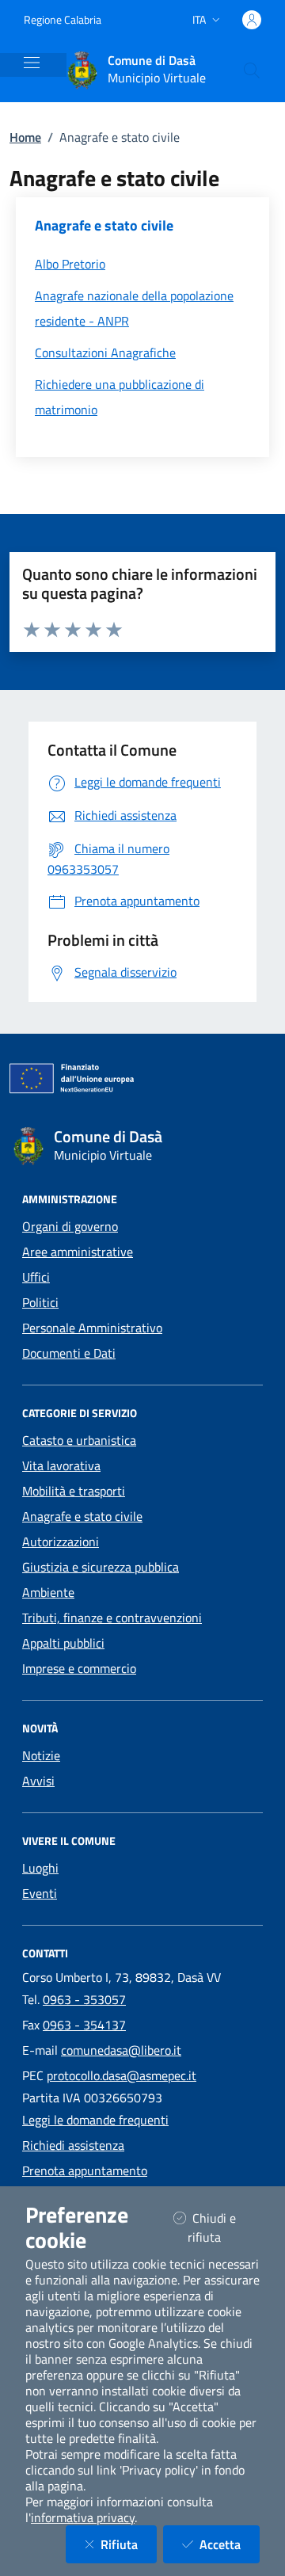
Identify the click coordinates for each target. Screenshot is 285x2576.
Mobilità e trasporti (74, 1491)
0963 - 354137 (84, 2025)
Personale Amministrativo (92, 1328)
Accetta (230, 2544)
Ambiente (48, 1592)
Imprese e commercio (79, 1668)
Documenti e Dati (69, 1353)
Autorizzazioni (61, 1541)
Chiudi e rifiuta (224, 2227)
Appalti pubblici (63, 1643)
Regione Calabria (63, 19)
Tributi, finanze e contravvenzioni (112, 1618)
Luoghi (40, 1868)
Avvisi (38, 1781)
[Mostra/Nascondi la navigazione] (32, 63)
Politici (40, 1302)
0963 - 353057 (84, 1999)
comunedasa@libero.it (121, 2050)
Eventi (40, 1893)
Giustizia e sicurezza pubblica (101, 1567)
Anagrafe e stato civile (82, 1516)
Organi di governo (70, 1226)
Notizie (41, 1755)
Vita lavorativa (61, 1465)
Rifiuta (129, 2544)
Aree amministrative (78, 1252)
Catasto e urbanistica (79, 1440)
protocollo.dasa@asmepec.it (122, 2075)
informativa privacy (83, 2517)
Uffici (36, 1277)
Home (25, 137)
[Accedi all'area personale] (252, 20)
